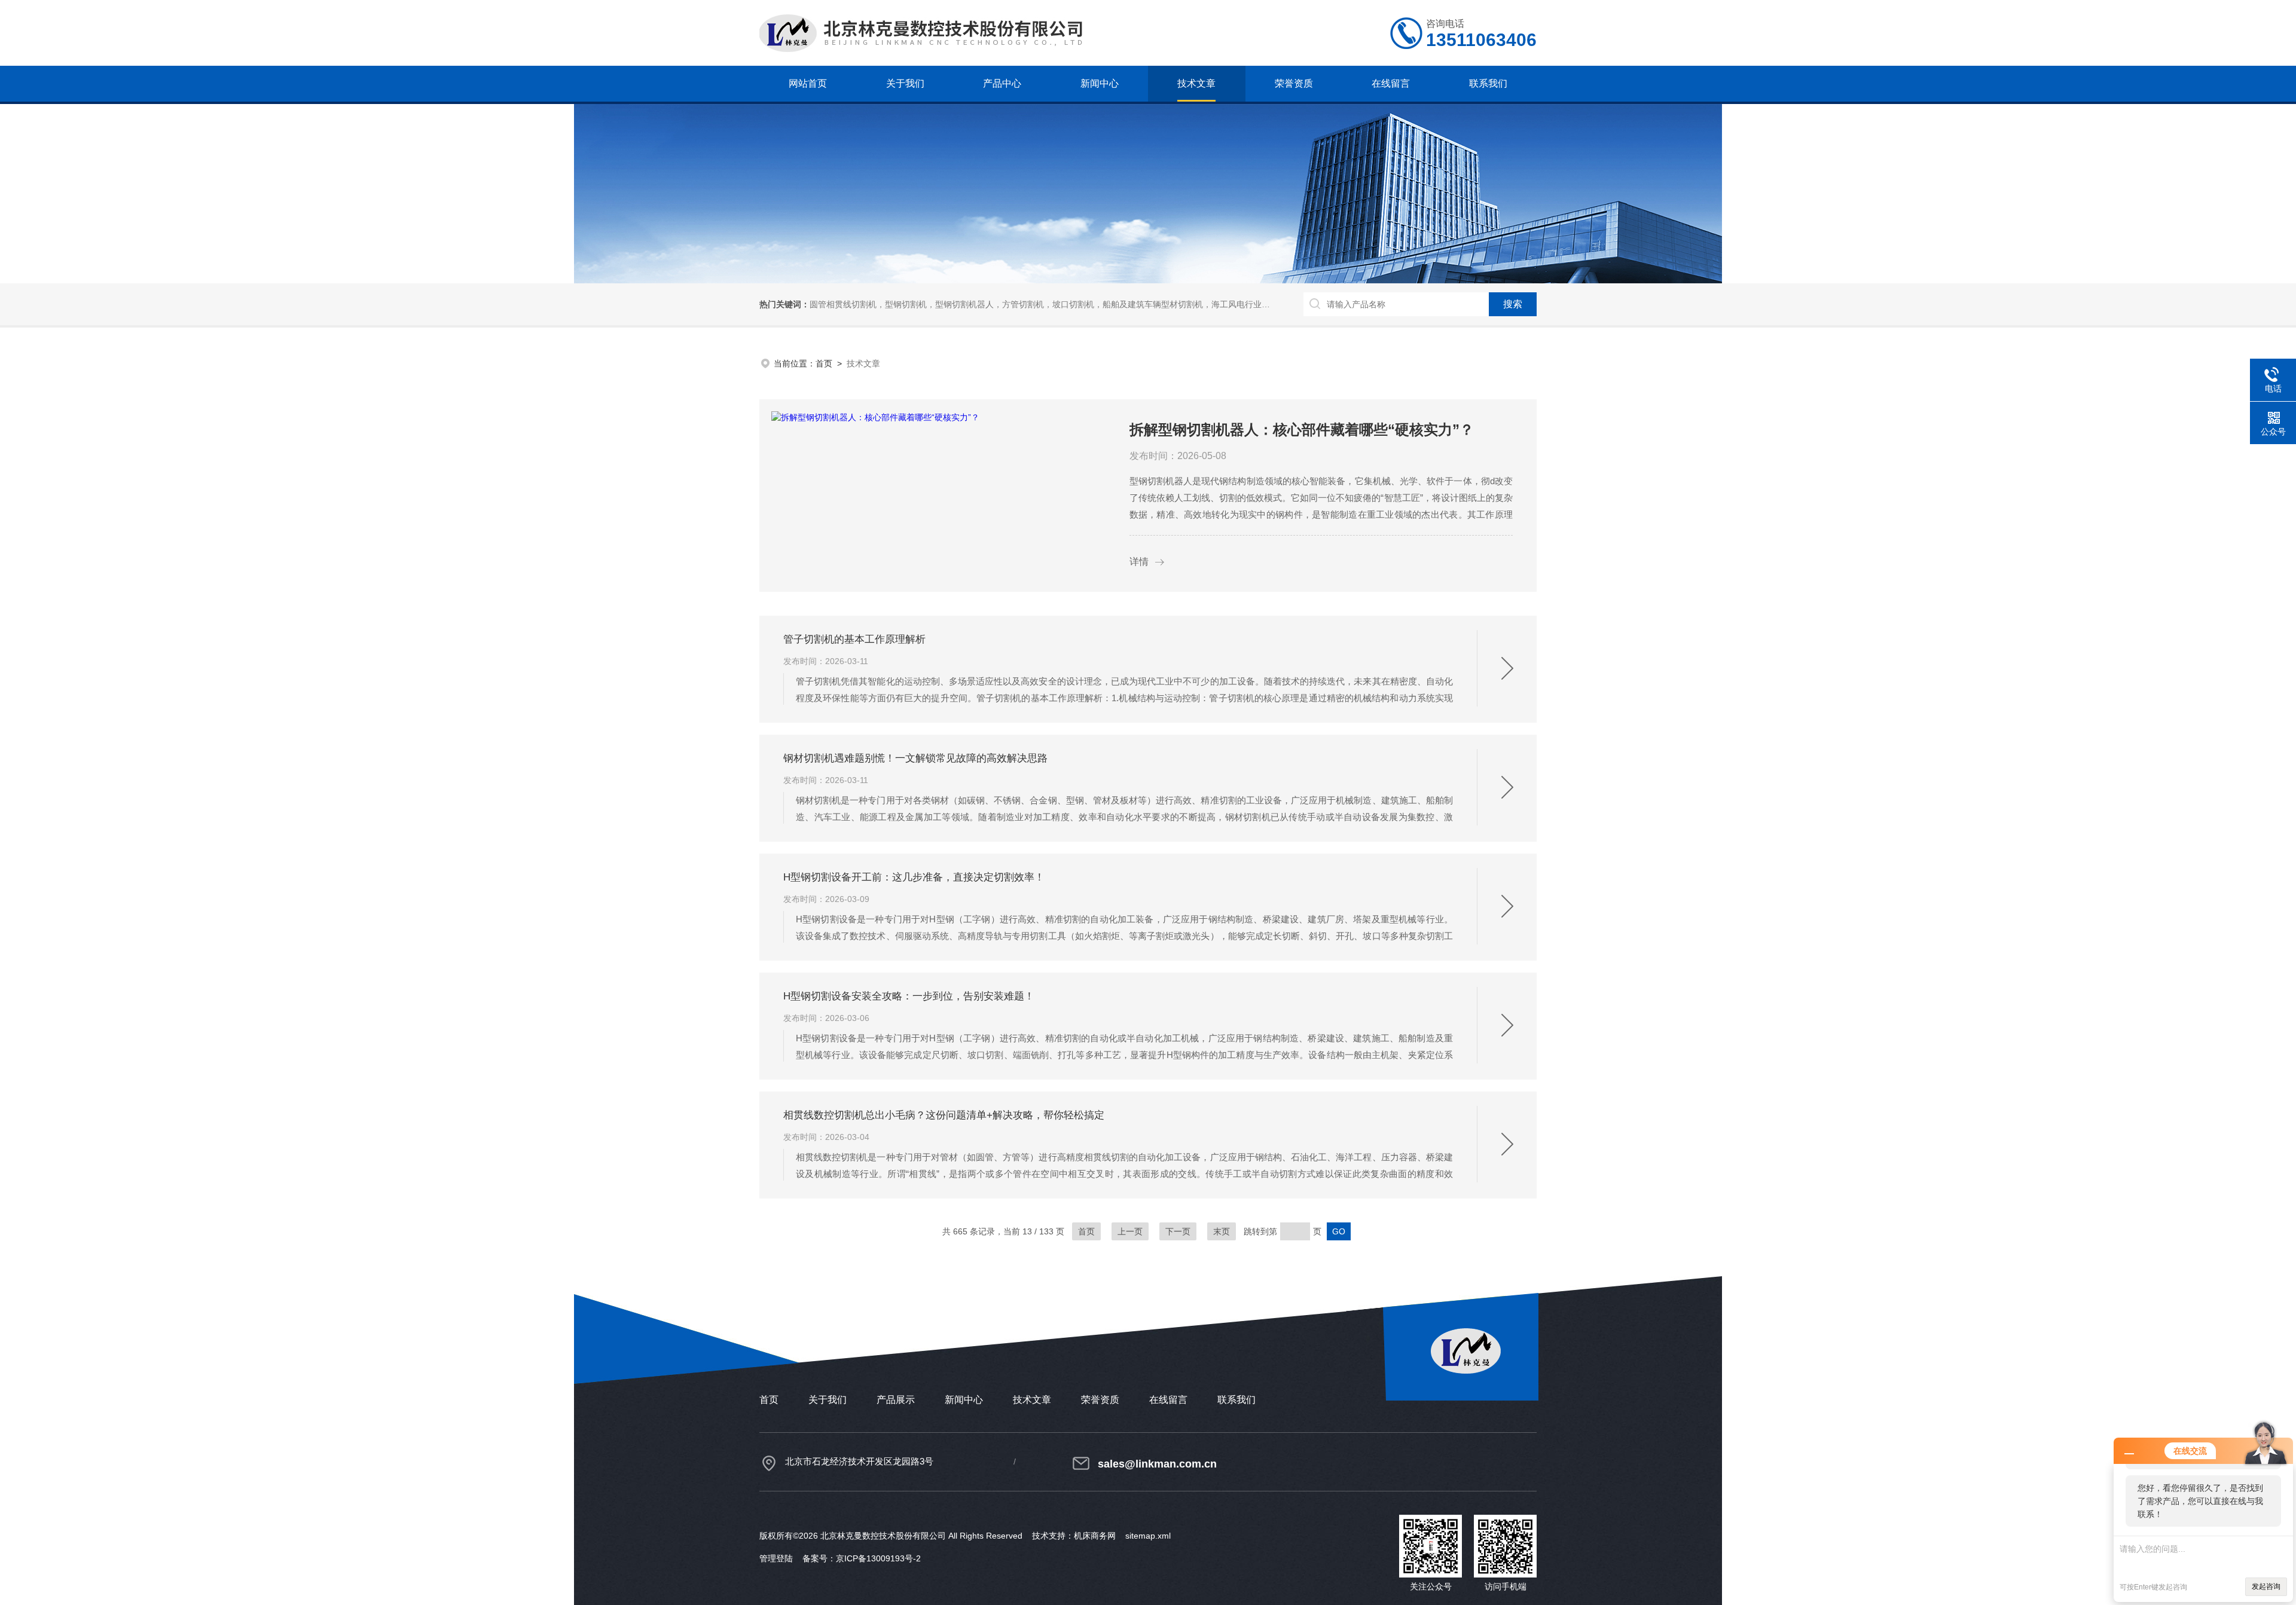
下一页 (1178, 1231)
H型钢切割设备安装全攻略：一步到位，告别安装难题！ (909, 996)
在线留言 (1391, 83)
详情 (1139, 562)
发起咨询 (2266, 1586)
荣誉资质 (1294, 83)
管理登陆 (776, 1558)
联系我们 (1488, 83)
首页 (824, 363)
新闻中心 (1100, 83)
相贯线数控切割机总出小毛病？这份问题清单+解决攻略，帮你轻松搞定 (944, 1115)
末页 (1222, 1231)
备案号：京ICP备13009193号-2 (862, 1558)
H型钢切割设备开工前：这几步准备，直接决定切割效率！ (914, 877)
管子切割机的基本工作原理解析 (854, 639)
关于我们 (905, 83)
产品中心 (1002, 83)
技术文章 (1196, 83)
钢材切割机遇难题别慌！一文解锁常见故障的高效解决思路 (915, 758)
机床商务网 (1095, 1536)
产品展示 (896, 1400)
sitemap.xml (1148, 1536)
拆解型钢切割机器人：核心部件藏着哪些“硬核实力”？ (1302, 429)
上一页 (1130, 1231)
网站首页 (808, 83)
